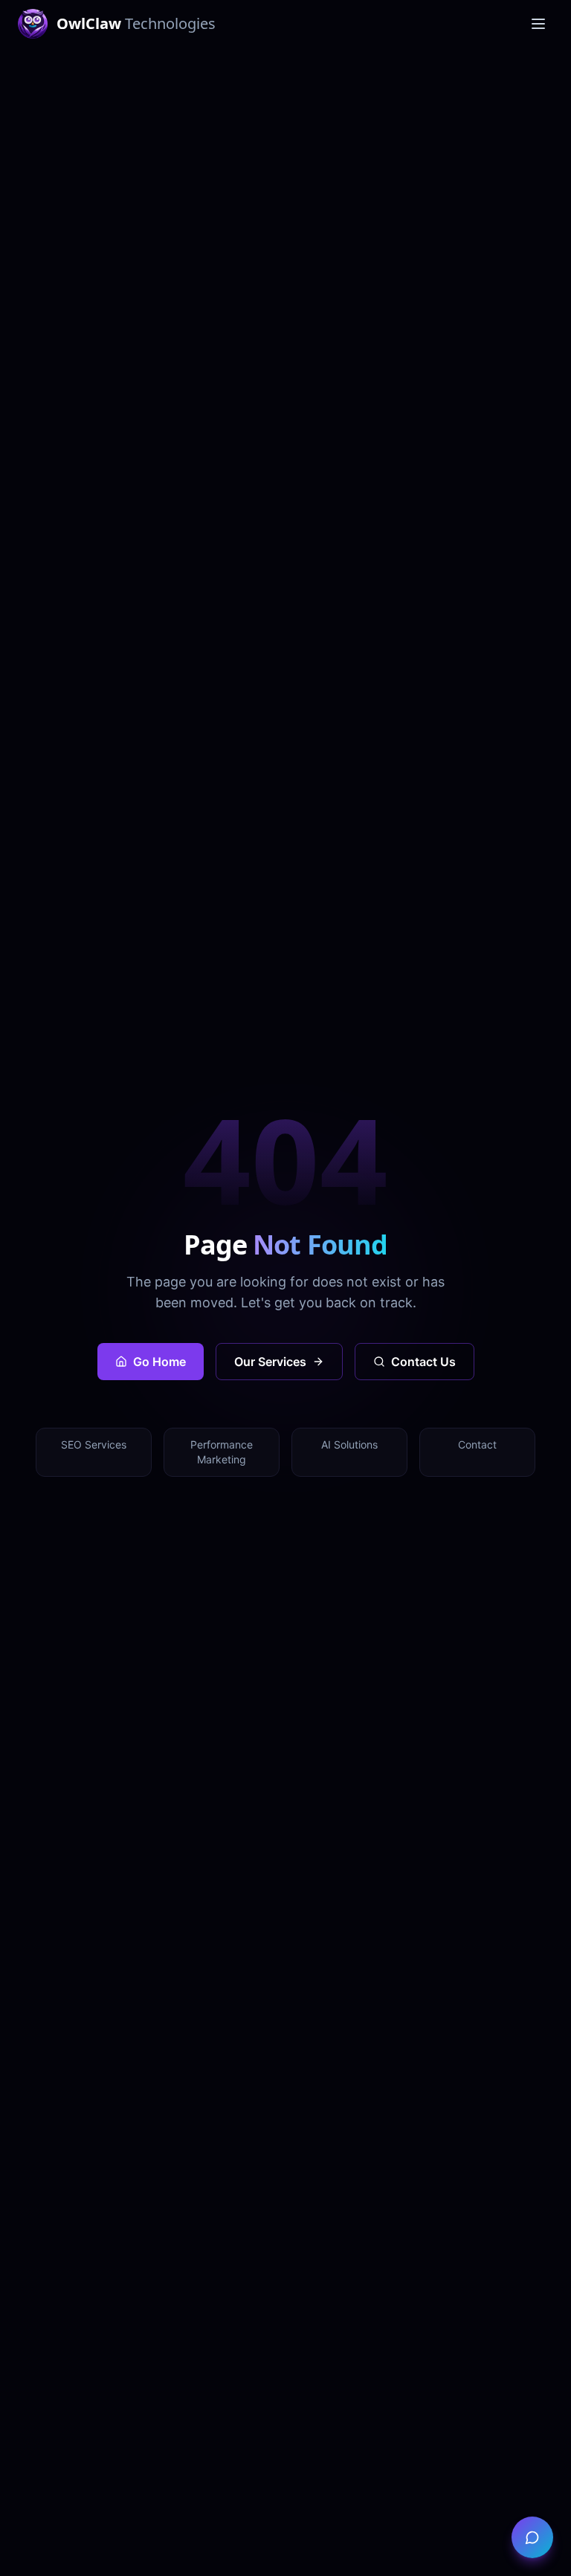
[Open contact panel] (532, 2537)
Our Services (270, 1362)
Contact (477, 1444)
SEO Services (94, 1444)
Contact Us (423, 1362)
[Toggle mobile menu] (538, 24)
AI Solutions (349, 1444)
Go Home (159, 1362)
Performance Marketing (222, 1452)
